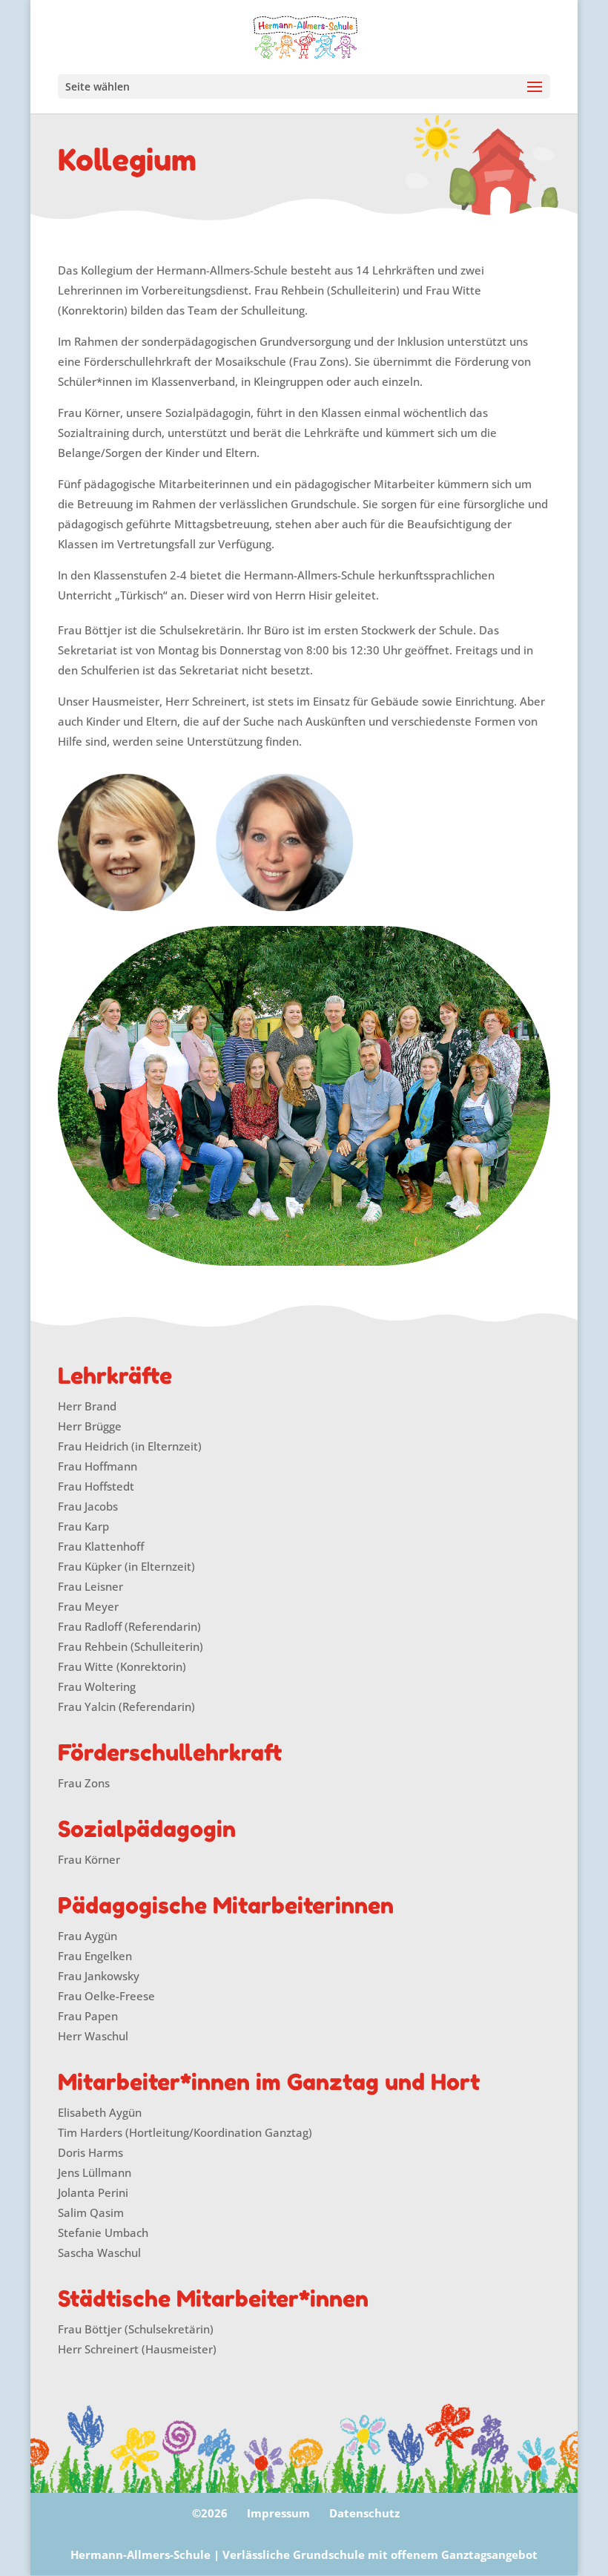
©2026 (210, 2513)
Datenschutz (364, 2513)
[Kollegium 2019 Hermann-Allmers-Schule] (304, 1096)
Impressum (278, 2513)
